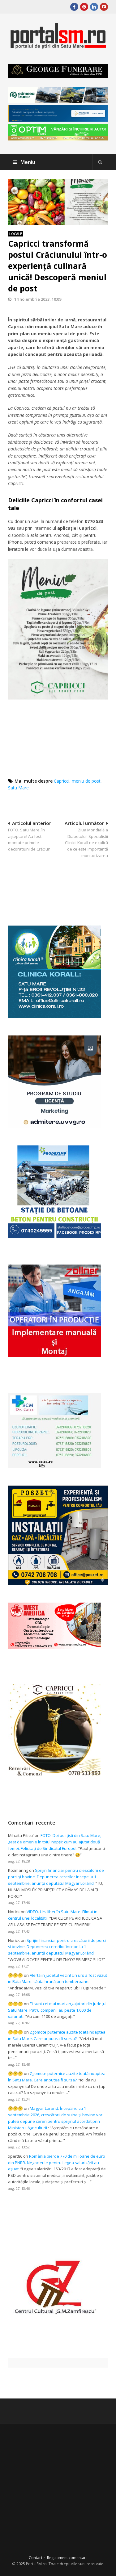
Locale (16, 234)
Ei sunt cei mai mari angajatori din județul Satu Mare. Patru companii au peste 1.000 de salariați (57, 2010)
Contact (36, 2558)
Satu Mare (18, 788)
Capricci (62, 781)
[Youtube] (104, 7)
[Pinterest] (84, 7)
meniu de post (86, 781)
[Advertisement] (62, 885)
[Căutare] (100, 162)
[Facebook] (74, 7)
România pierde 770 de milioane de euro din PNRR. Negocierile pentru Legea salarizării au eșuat (57, 2163)
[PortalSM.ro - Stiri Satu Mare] (58, 46)
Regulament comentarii (67, 2558)
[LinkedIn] (94, 7)
